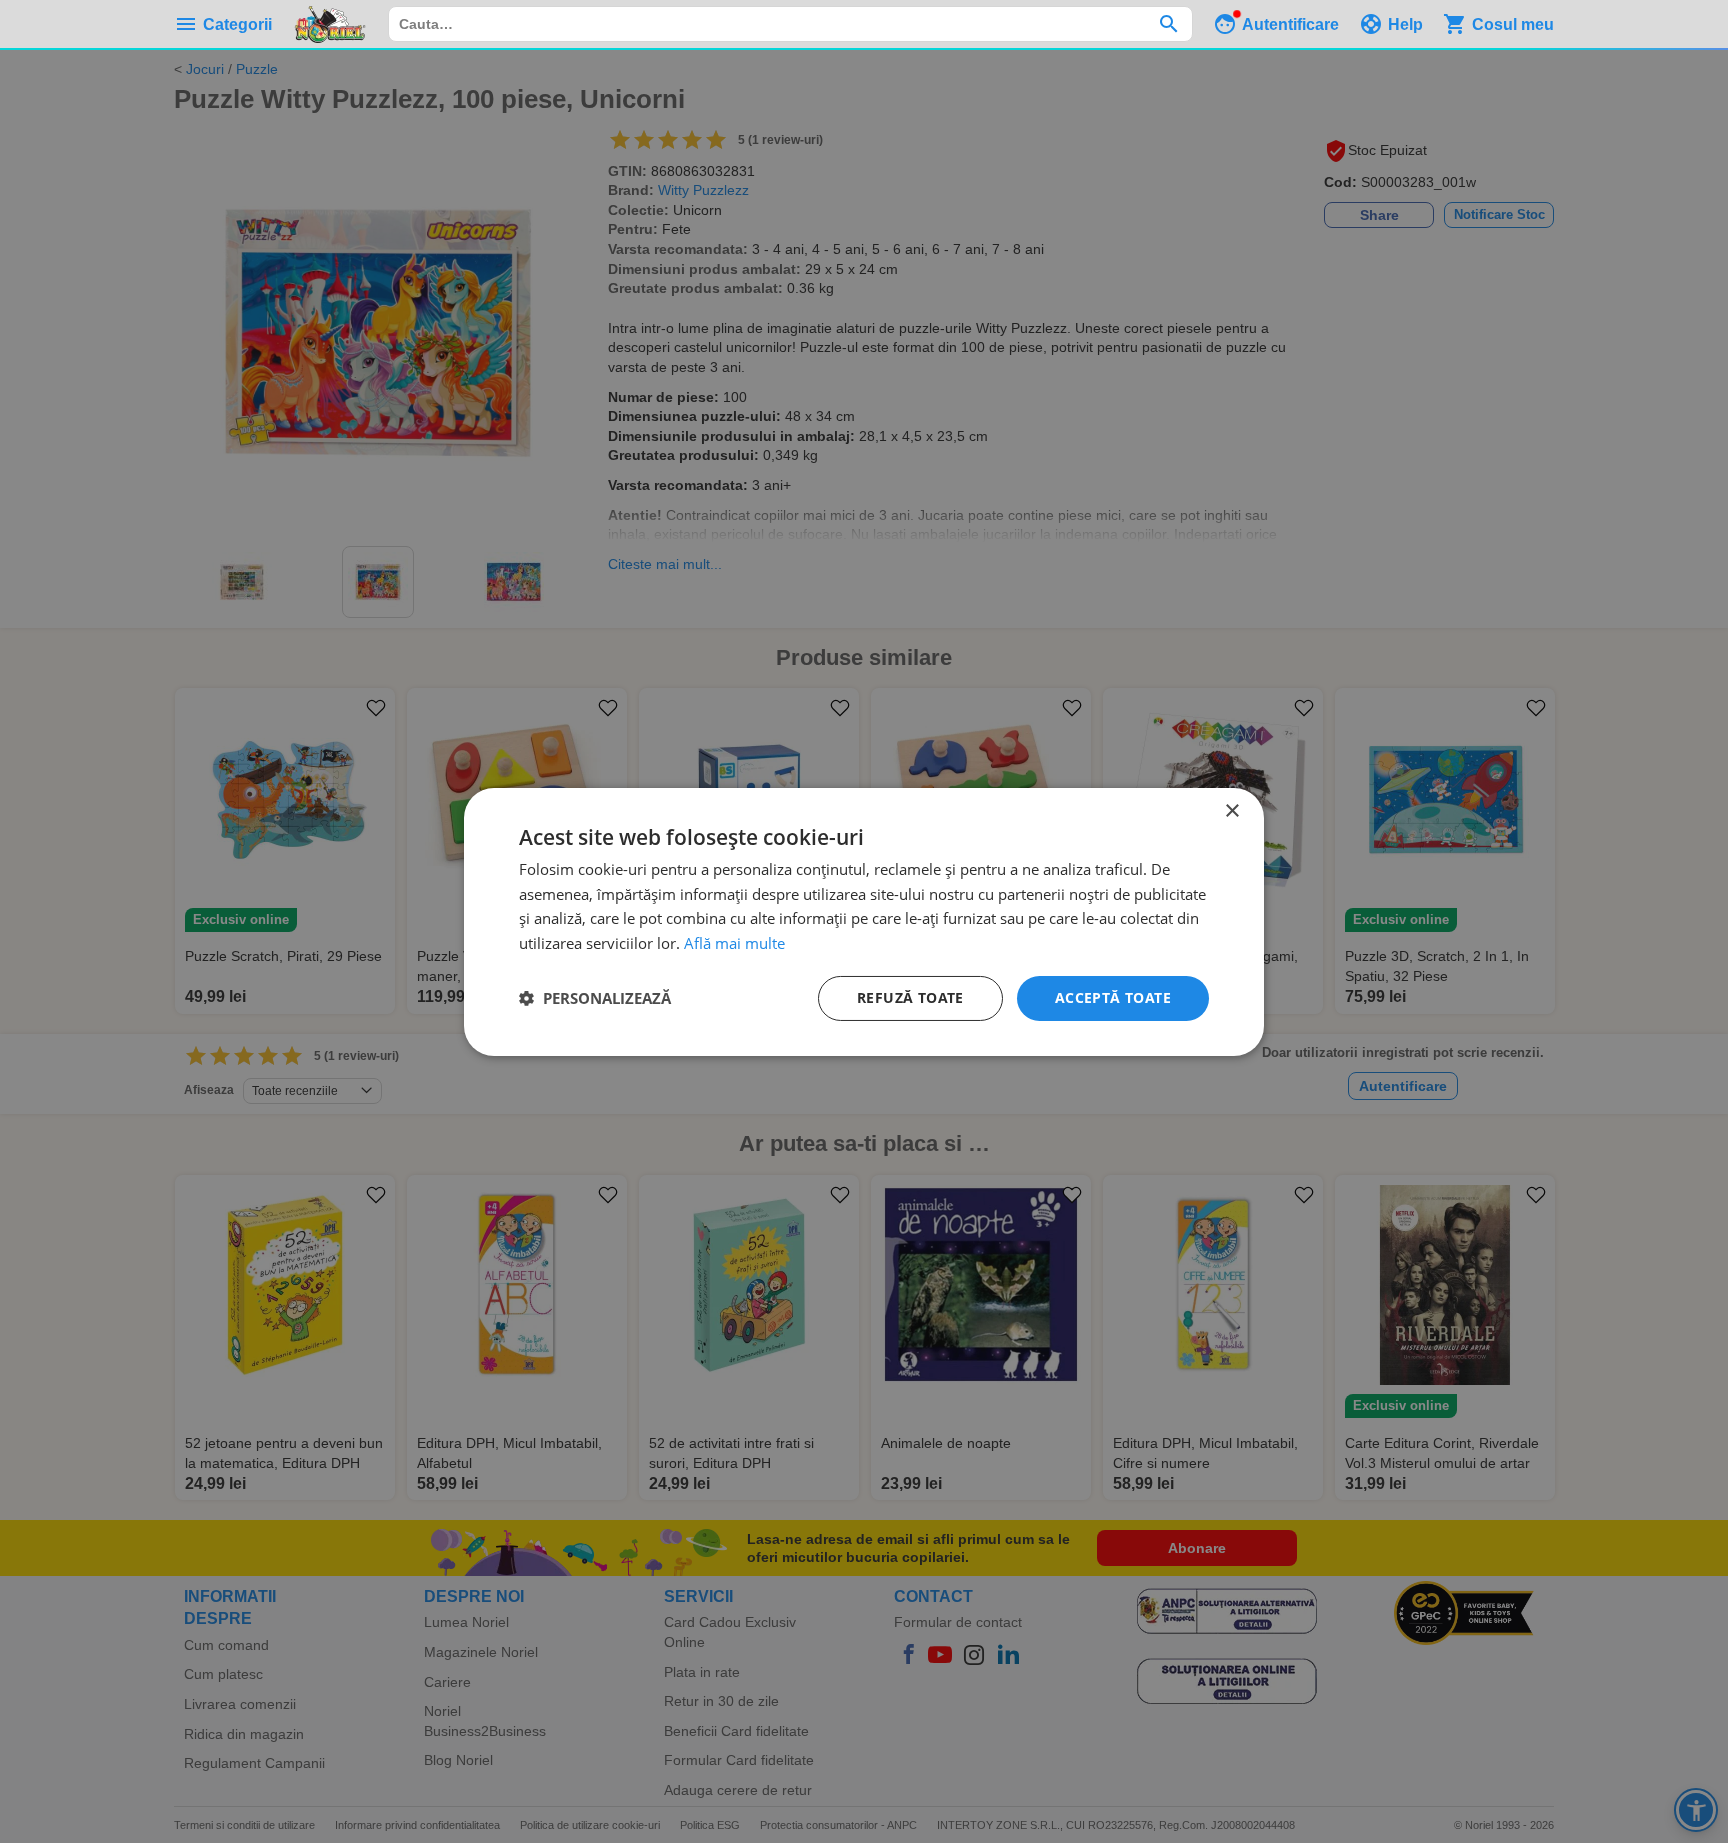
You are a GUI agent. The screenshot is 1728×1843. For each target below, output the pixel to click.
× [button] (1231, 810)
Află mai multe (734, 943)
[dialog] (864, 921)
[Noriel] (330, 24)
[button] (595, 998)
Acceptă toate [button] (1113, 997)
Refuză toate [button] (910, 997)
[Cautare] (1168, 24)
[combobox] (790, 24)
